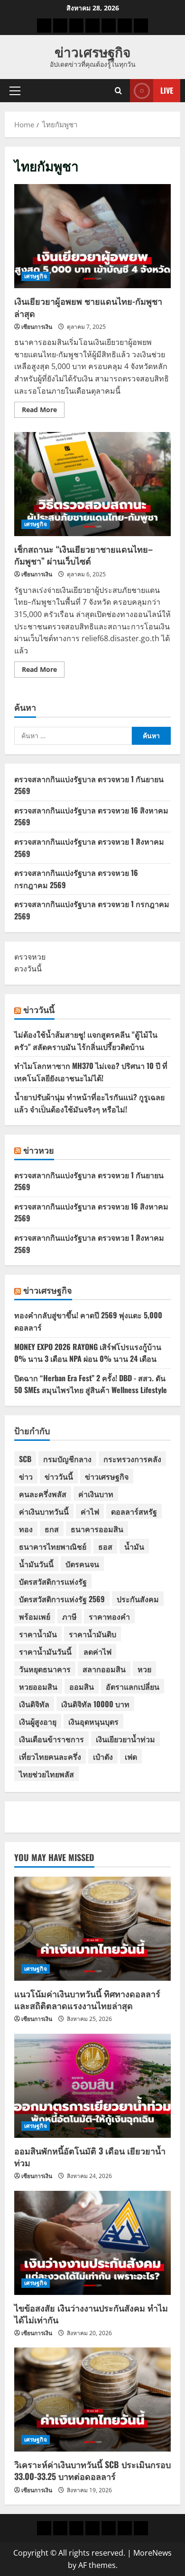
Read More (43, 411)
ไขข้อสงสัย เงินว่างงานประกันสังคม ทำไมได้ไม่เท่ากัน (91, 2314)
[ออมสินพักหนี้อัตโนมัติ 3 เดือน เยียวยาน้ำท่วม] (92, 2086)
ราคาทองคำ (109, 1616)
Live (167, 90)
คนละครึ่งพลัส (43, 1494)
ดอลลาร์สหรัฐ (134, 1511)
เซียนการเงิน (37, 327)
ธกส (52, 1529)
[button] (15, 91)
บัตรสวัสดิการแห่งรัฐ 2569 (62, 1599)
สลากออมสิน (104, 1669)
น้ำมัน (134, 1546)
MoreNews (153, 2553)
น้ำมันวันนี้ (36, 1564)
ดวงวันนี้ (28, 969)
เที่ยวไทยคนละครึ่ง (50, 1756)
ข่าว (26, 1476)
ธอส (105, 1546)
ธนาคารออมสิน (97, 1529)
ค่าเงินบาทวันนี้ (44, 1511)
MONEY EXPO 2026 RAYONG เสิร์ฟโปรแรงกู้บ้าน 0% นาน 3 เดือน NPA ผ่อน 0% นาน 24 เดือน (88, 1353)
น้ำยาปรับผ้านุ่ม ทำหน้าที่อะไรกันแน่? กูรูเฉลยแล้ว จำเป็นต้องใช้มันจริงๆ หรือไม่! (89, 1103)
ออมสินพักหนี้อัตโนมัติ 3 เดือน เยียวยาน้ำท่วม (90, 2157)
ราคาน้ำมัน (38, 1634)
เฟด (131, 1756)
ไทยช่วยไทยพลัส (46, 1774)
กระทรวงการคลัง (132, 1459)
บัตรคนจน (82, 1564)
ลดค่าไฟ (97, 1651)
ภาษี (69, 1616)
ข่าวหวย (39, 1150)
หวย (144, 1669)
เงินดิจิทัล (34, 1704)
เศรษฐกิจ (36, 276)
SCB (25, 1459)
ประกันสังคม (138, 1599)
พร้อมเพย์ (35, 1616)
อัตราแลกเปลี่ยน (133, 1686)
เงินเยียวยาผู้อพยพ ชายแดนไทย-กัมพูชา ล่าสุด (92, 236)
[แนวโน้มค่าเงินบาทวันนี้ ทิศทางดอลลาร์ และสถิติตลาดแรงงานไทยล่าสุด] (92, 1929)
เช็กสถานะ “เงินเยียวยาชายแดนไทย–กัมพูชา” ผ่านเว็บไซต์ (92, 484)
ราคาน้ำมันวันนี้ (45, 1651)
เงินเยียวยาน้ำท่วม (125, 1739)
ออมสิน (82, 1686)
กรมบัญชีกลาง (67, 1459)
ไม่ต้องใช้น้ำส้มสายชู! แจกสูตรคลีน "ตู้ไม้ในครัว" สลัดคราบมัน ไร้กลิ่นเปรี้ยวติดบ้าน (86, 1041)
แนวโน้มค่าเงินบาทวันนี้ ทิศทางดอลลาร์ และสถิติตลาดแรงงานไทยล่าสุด (87, 1999)
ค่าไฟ (90, 1511)
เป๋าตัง (103, 1756)
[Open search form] (118, 91)
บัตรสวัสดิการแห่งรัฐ (53, 1581)
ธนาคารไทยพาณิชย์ (53, 1546)
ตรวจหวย (30, 957)
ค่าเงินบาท (96, 1494)
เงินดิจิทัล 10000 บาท (95, 1704)
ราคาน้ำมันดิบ (92, 1634)
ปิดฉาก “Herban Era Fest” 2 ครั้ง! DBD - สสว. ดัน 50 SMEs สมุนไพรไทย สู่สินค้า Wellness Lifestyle (91, 1384)
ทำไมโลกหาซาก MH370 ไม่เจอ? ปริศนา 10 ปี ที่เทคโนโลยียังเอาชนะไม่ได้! (91, 1072)
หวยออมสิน (38, 1686)
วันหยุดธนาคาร (45, 1669)
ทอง (26, 1529)
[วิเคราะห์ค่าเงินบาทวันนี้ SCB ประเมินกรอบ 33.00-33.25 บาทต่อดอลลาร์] (92, 2400)
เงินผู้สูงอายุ (38, 1721)
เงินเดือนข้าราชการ (51, 1739)
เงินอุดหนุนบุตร (93, 1721)
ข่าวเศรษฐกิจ (92, 51)
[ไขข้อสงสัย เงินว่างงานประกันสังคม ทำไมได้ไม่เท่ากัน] (92, 2243)
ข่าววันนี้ (39, 1009)
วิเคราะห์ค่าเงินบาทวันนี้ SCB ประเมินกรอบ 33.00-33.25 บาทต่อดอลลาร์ (92, 2470)
